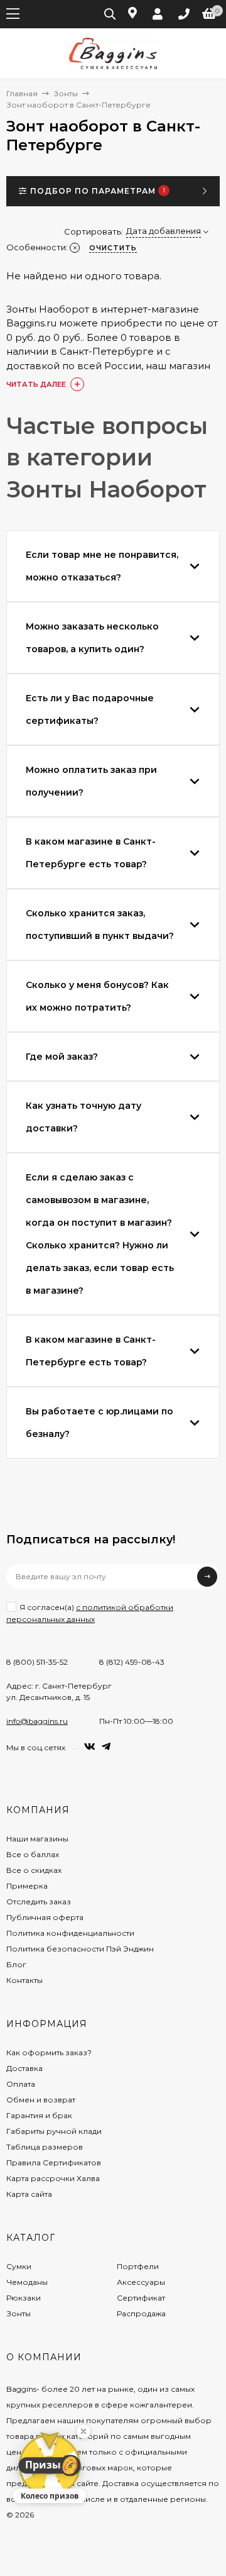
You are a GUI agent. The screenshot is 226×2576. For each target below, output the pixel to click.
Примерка (27, 1886)
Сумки (19, 2266)
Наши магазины (37, 1839)
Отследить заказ (39, 1901)
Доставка (24, 2068)
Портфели (138, 2266)
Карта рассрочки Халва (53, 2178)
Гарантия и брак (39, 2115)
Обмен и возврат (41, 2100)
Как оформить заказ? (49, 2052)
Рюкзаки (24, 2298)
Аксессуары (141, 2282)
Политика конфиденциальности (70, 1933)
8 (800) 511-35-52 (37, 1662)
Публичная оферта (45, 1917)
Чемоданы (27, 2282)
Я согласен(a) (90, 1613)
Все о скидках (34, 1870)
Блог (16, 1964)
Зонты (66, 93)
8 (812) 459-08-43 (132, 1662)
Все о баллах (33, 1854)
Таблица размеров (45, 2147)
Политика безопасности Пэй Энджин (80, 1949)
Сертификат (141, 2298)
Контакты (24, 1980)
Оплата (21, 2084)
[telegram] (106, 1747)
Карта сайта (29, 2194)
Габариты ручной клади (54, 2131)
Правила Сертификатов (54, 2162)
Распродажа (141, 2313)
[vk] (90, 1747)
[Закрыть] (83, 2431)
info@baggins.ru (37, 1721)
